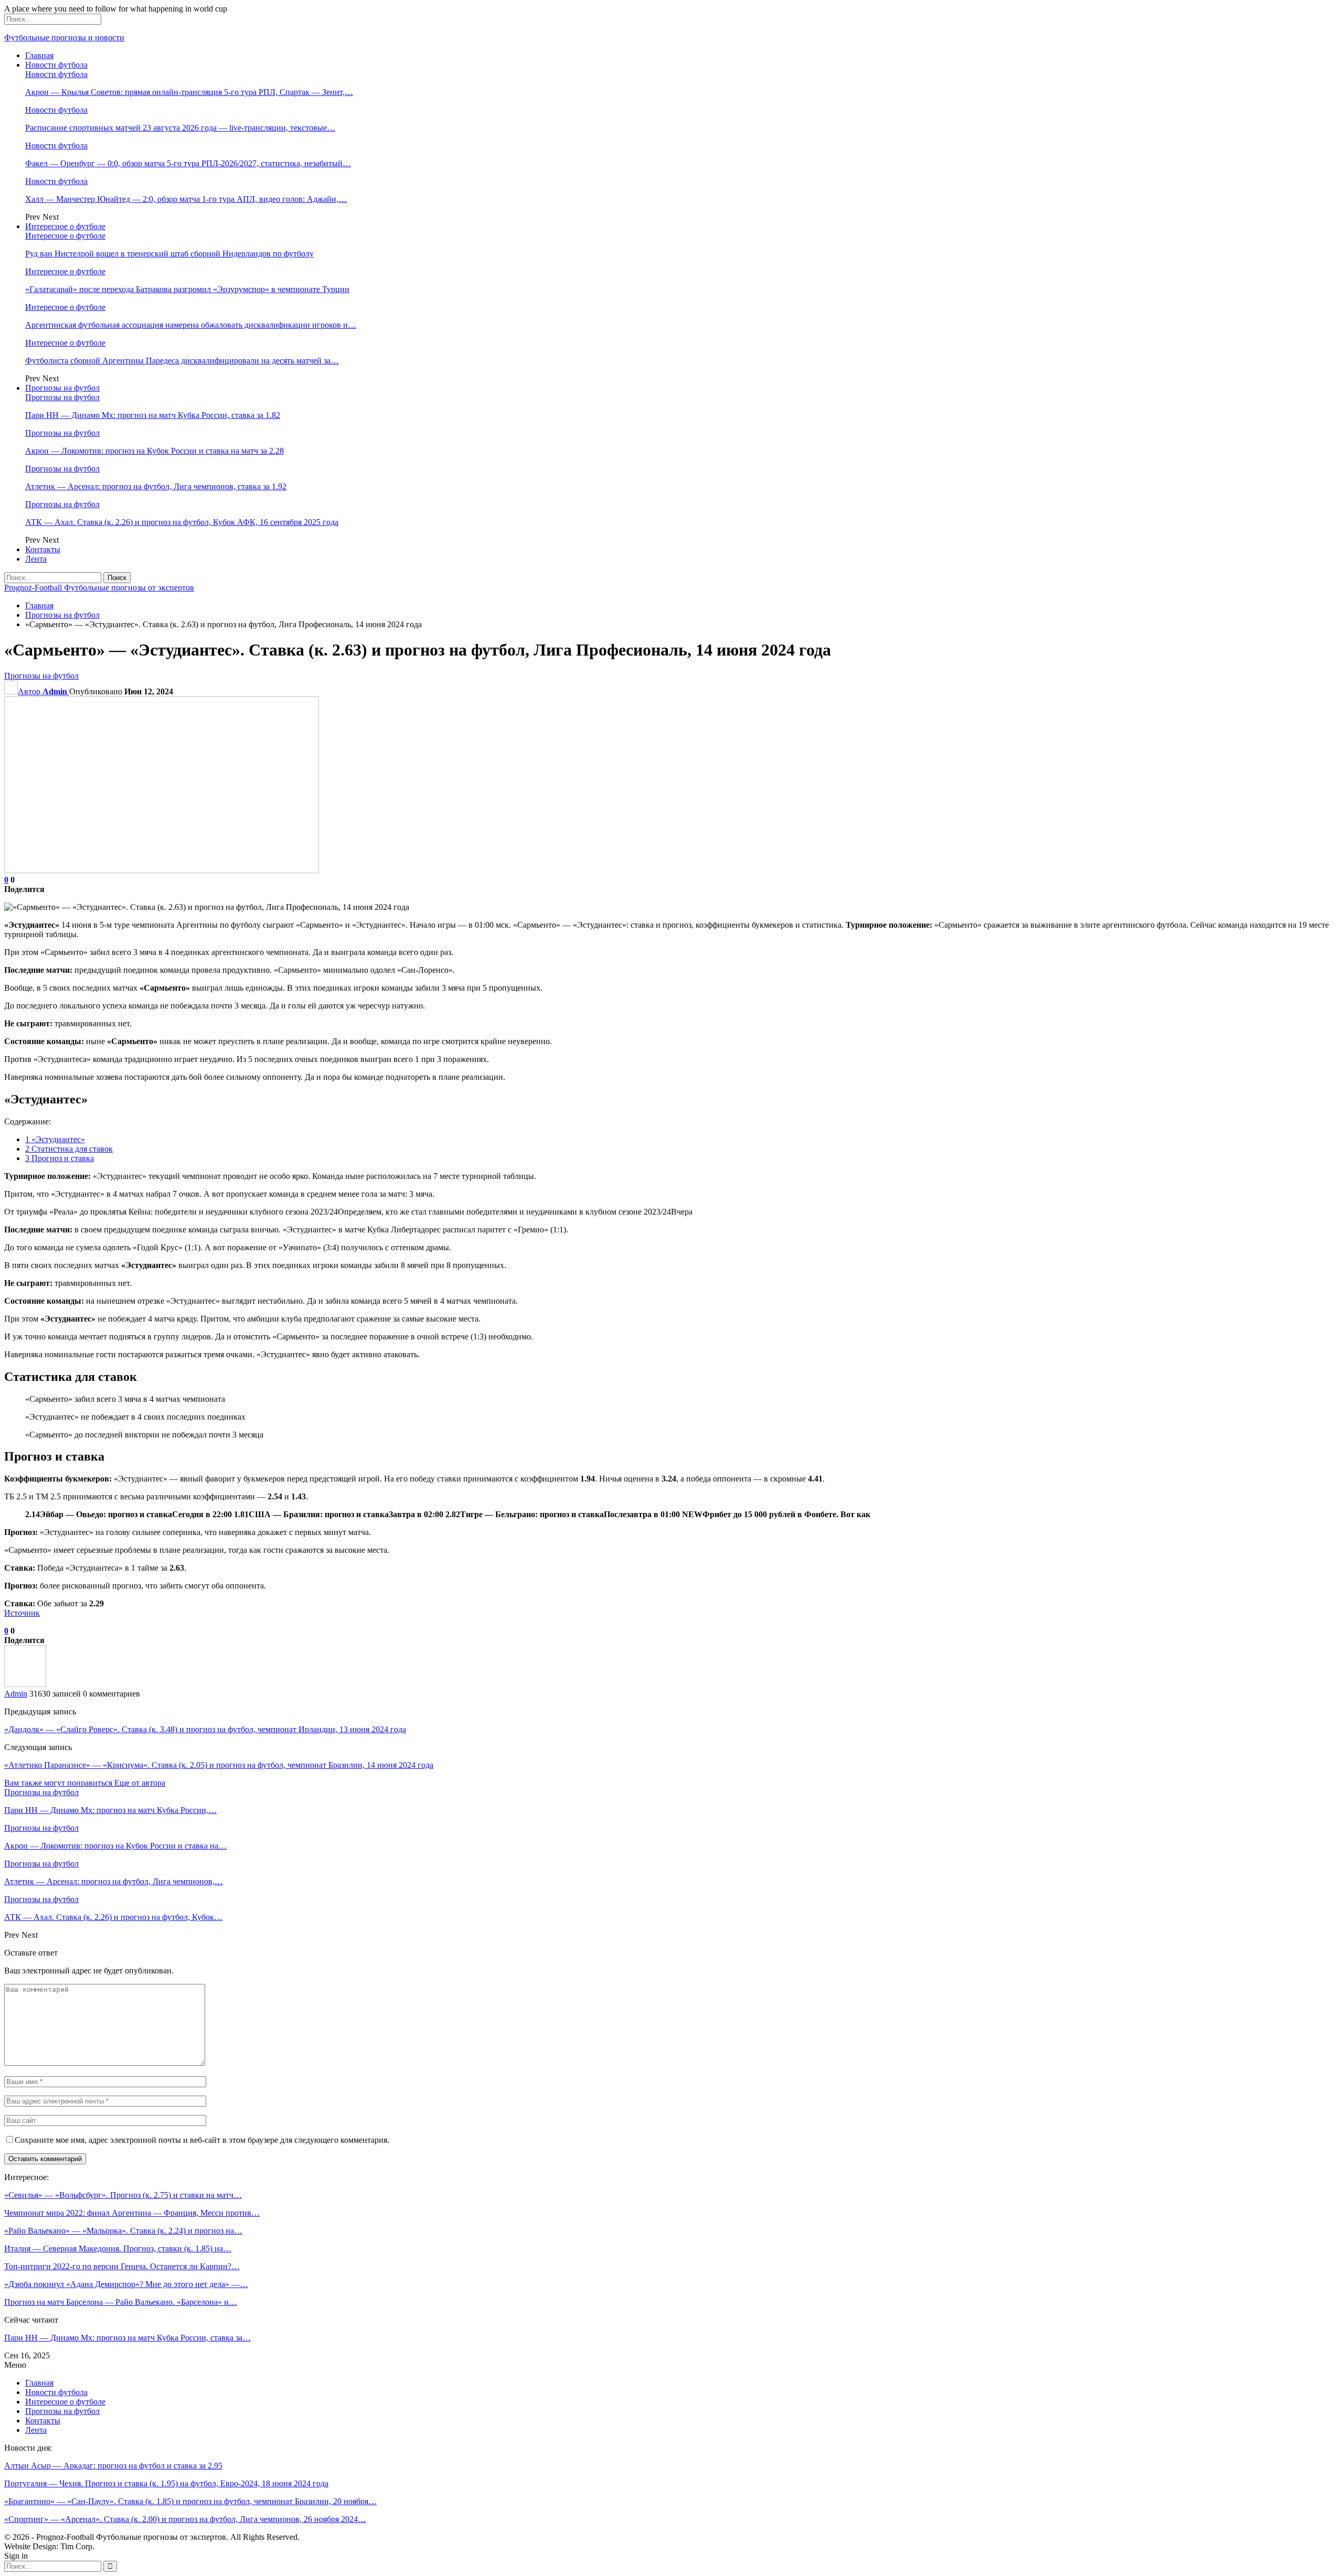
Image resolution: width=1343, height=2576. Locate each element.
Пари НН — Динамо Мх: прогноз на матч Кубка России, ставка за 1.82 (153, 415)
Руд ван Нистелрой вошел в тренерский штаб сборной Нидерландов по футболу (169, 254)
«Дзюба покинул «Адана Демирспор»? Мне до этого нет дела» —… (126, 2284)
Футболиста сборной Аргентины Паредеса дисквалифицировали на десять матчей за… (182, 361)
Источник (22, 1613)
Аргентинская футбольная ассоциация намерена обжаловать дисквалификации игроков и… (191, 325)
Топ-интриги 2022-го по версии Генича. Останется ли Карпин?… (122, 2266)
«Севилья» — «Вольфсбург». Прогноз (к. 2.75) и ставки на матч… (123, 2195)
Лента (36, 559)
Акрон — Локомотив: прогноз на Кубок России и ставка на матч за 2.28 (154, 451)
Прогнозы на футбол (62, 388)
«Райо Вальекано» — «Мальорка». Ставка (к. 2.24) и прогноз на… (123, 2231)
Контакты (43, 549)
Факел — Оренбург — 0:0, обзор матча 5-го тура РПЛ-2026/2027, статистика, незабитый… (188, 163)
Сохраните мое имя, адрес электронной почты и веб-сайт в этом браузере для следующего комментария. (202, 2140)
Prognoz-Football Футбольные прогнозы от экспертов (99, 588)
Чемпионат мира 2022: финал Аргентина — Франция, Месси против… (132, 2213)
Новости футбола (56, 65)
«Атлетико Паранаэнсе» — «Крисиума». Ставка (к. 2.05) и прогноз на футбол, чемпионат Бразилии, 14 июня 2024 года (219, 1765)
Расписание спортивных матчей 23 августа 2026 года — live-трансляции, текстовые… (180, 128)
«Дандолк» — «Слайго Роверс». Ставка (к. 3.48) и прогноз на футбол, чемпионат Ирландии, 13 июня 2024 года (205, 1729)
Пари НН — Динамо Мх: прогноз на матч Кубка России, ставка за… (127, 2338)
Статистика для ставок (69, 1149)
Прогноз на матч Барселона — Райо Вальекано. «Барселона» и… (121, 2302)
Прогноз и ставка (60, 1158)
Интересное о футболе (65, 226)
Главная (39, 55)
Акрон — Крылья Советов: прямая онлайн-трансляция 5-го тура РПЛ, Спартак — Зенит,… (189, 92)
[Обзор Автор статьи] (25, 1684)
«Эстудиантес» (55, 1139)
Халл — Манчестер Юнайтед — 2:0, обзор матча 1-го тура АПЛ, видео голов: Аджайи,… (186, 199)
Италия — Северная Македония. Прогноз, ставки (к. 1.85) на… (118, 2248)
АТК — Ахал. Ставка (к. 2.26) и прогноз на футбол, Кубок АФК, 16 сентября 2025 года (182, 522)
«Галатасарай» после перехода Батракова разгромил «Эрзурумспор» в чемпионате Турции (187, 289)
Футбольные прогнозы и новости (64, 37)
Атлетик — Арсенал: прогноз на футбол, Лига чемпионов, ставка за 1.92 (156, 486)
